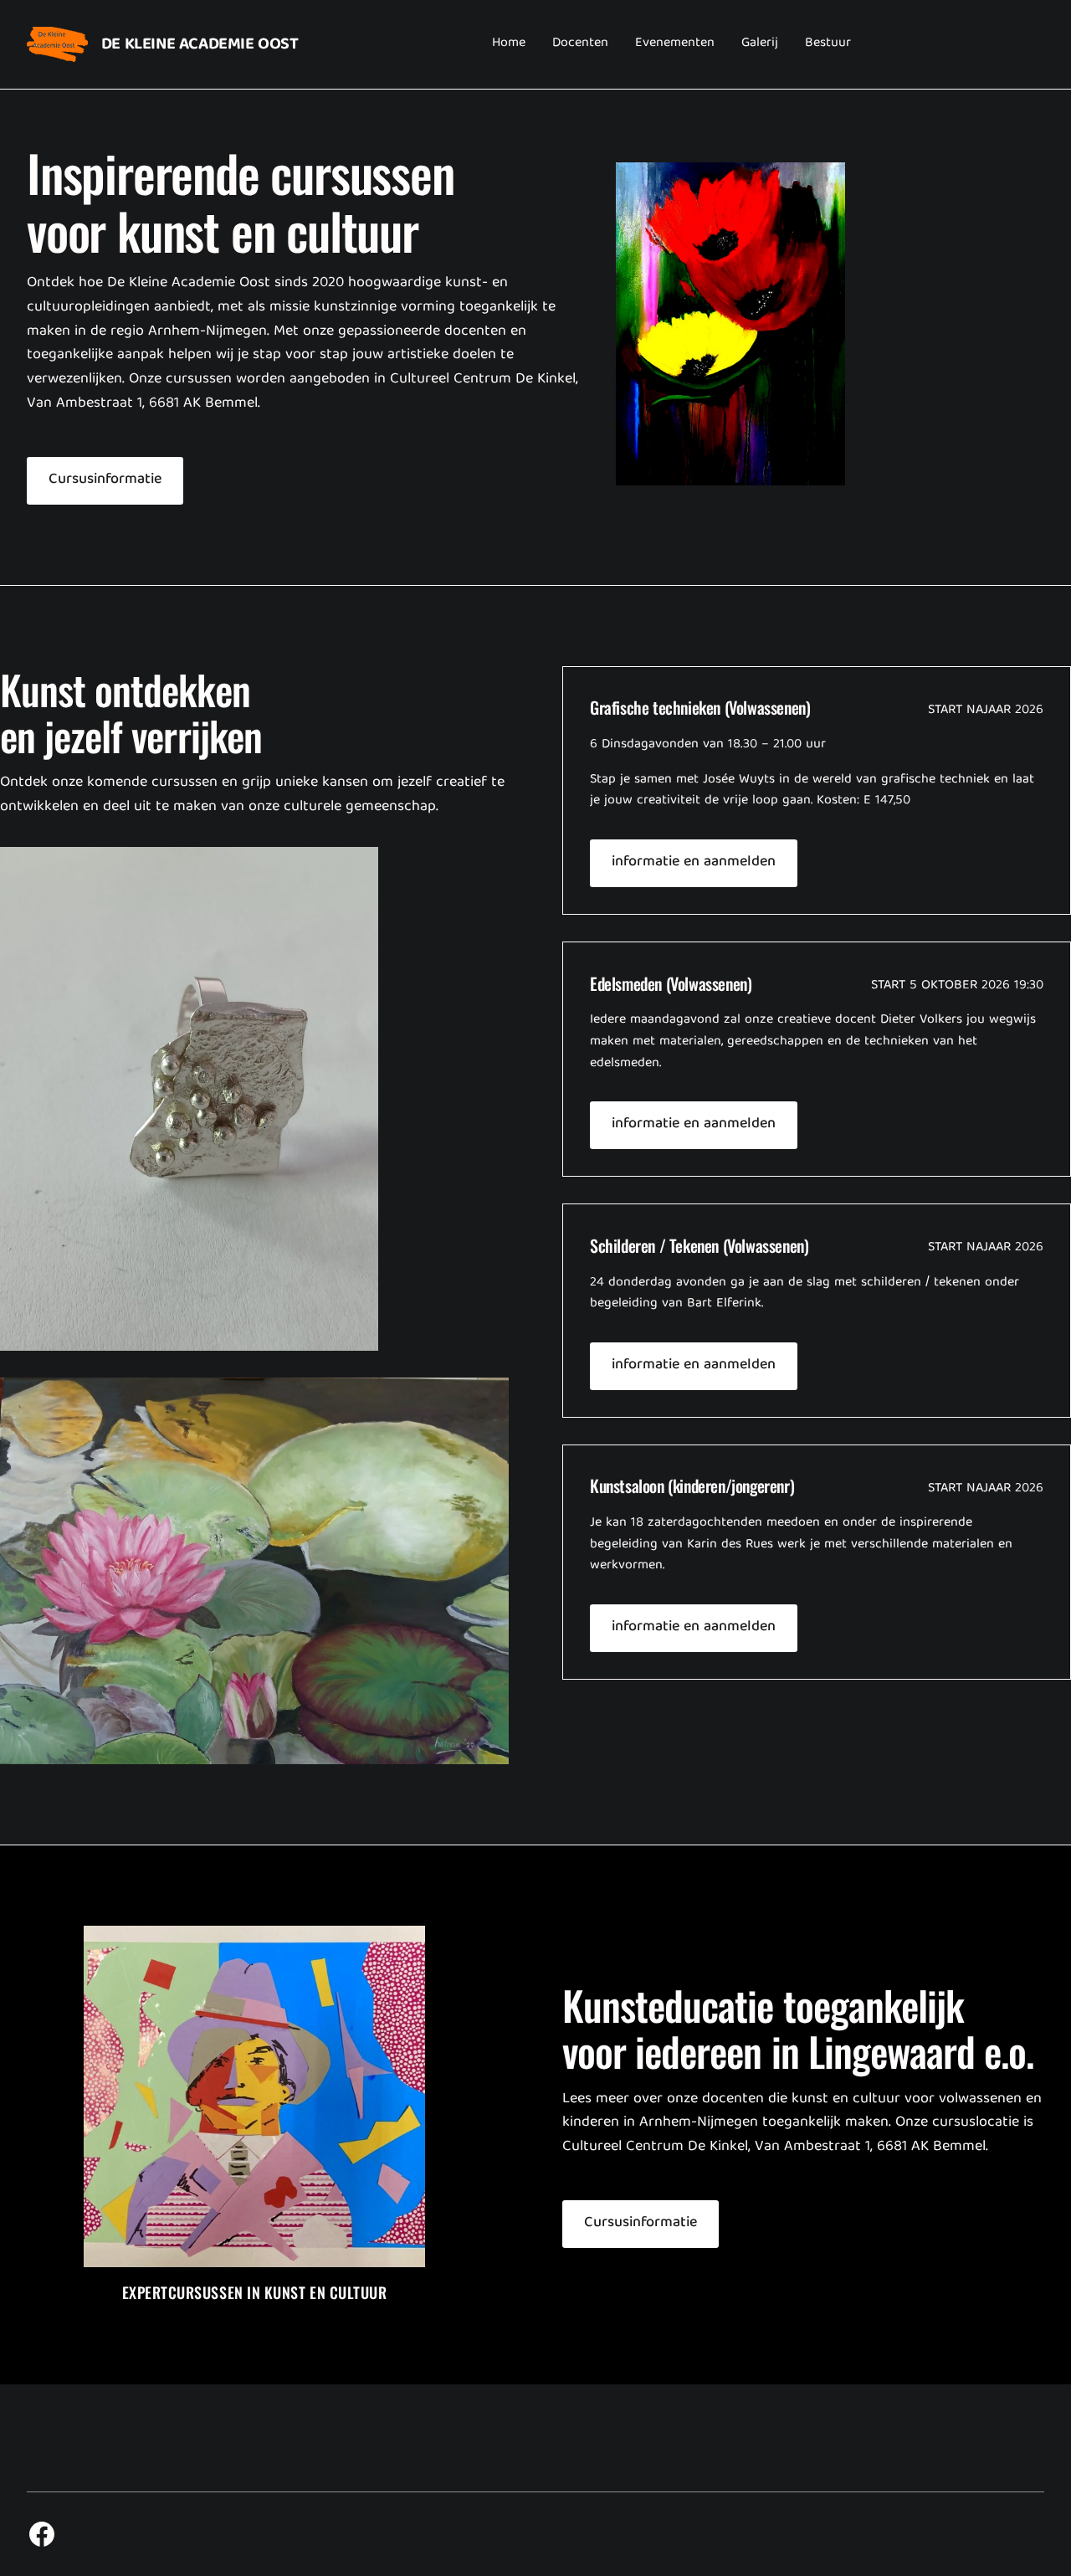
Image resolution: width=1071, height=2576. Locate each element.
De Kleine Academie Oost (200, 45)
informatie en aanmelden (694, 862)
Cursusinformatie (105, 480)
